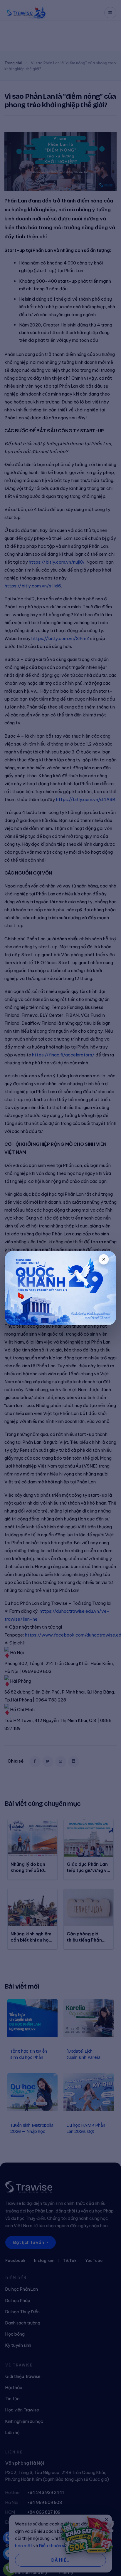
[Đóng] (104, 1259)
